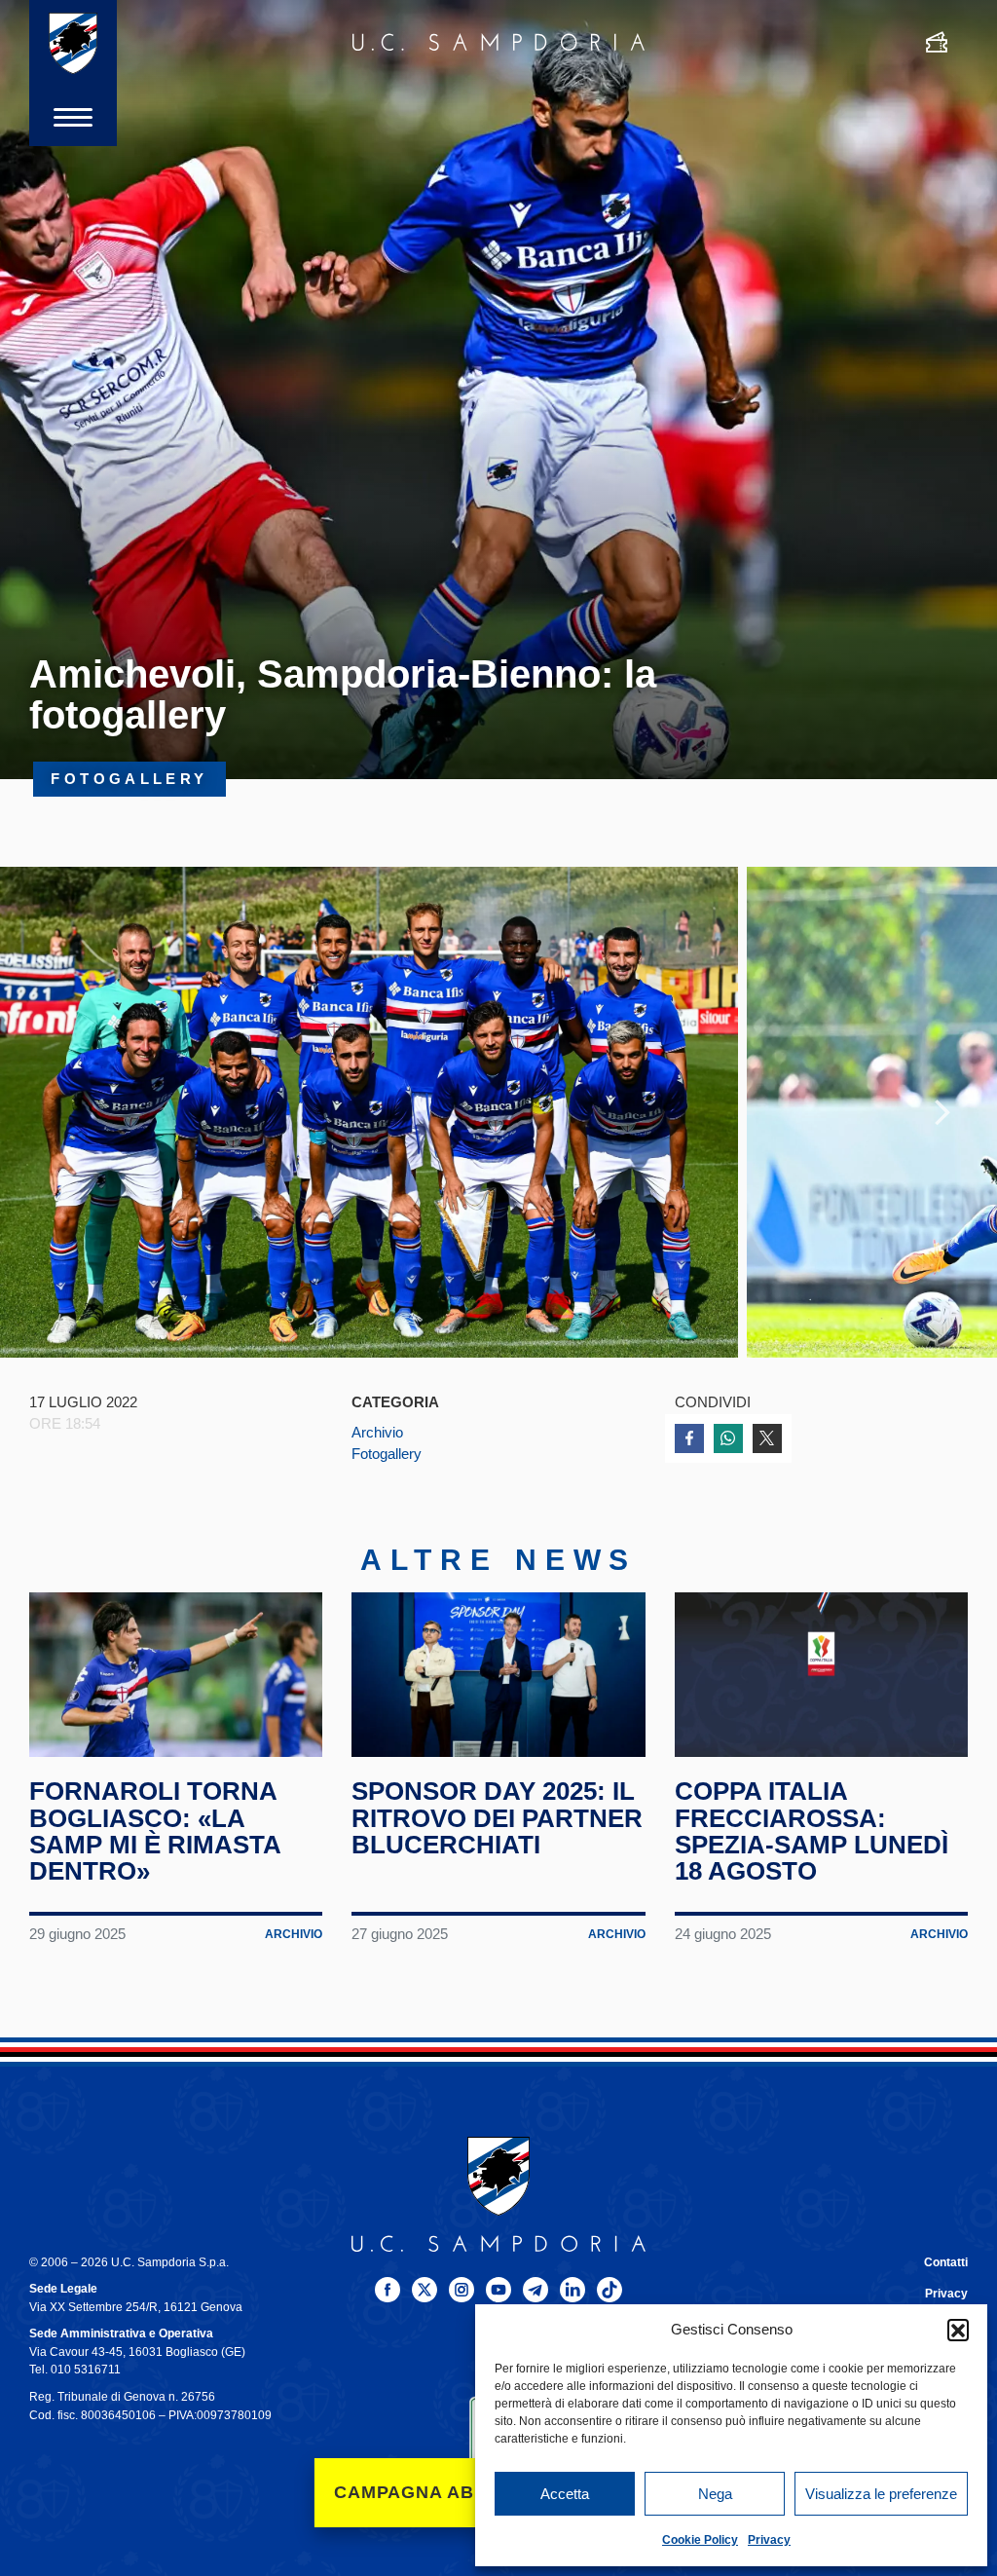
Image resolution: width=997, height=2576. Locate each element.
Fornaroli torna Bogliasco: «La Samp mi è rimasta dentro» (155, 1831)
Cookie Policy (700, 2540)
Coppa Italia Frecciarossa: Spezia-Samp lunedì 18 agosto (812, 1831)
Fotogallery (387, 1454)
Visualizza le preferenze (881, 2494)
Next (942, 1112)
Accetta (565, 2494)
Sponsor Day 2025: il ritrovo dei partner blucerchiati (497, 1818)
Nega (715, 2494)
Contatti (946, 2262)
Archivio (377, 1433)
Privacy (769, 2540)
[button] (958, 2330)
